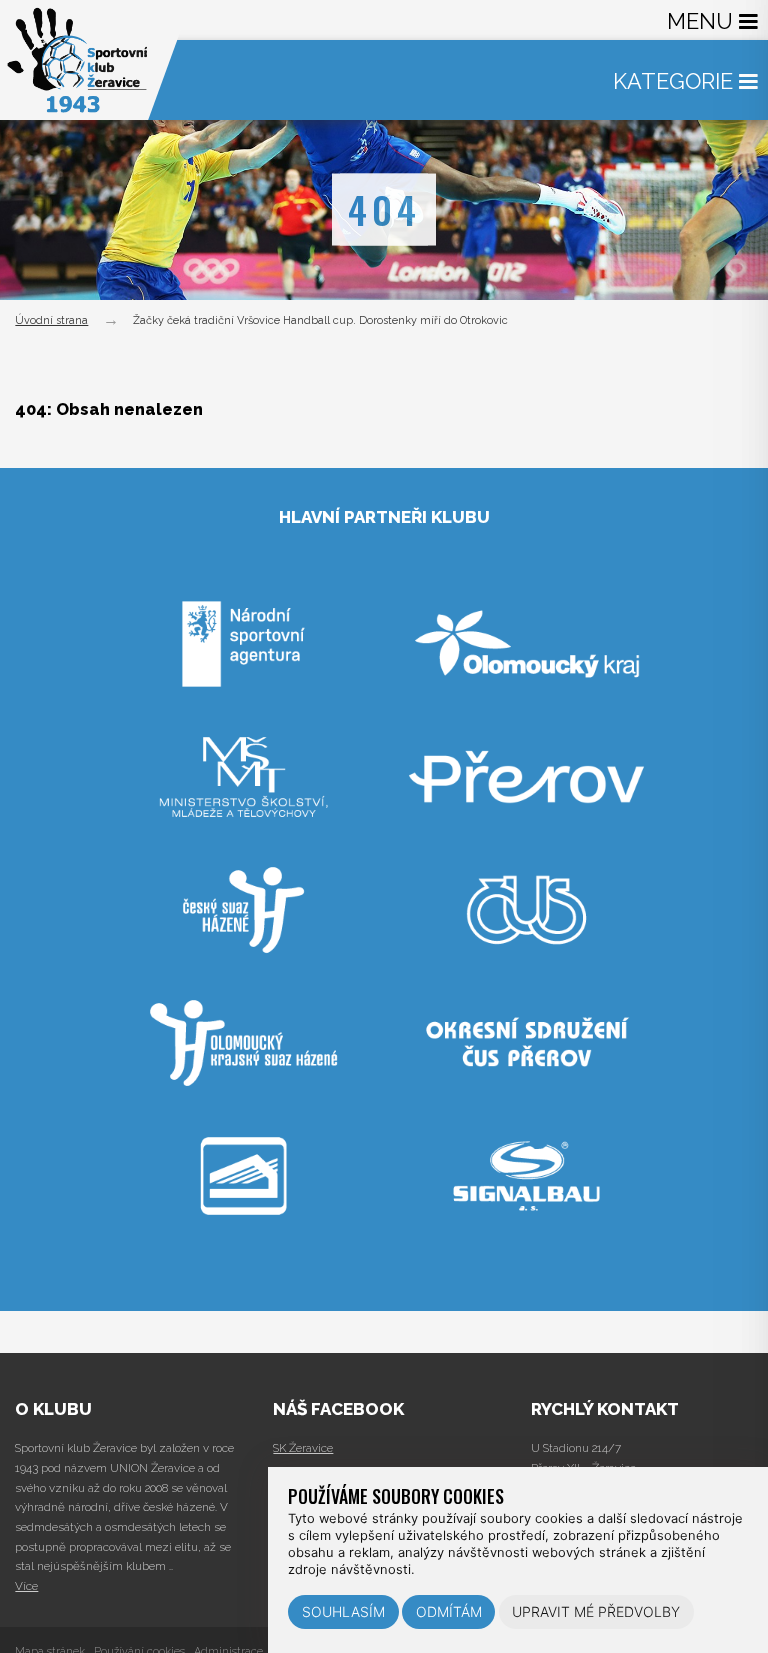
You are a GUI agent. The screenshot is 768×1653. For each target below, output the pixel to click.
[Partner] (244, 724)
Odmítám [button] (449, 1611)
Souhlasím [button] (343, 1611)
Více (26, 1586)
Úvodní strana (51, 320)
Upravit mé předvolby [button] (596, 1611)
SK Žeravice (303, 1448)
